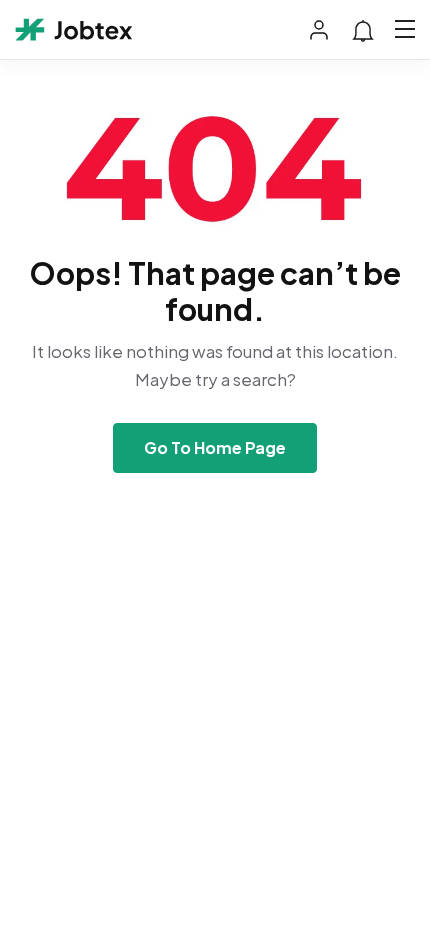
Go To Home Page (215, 447)
